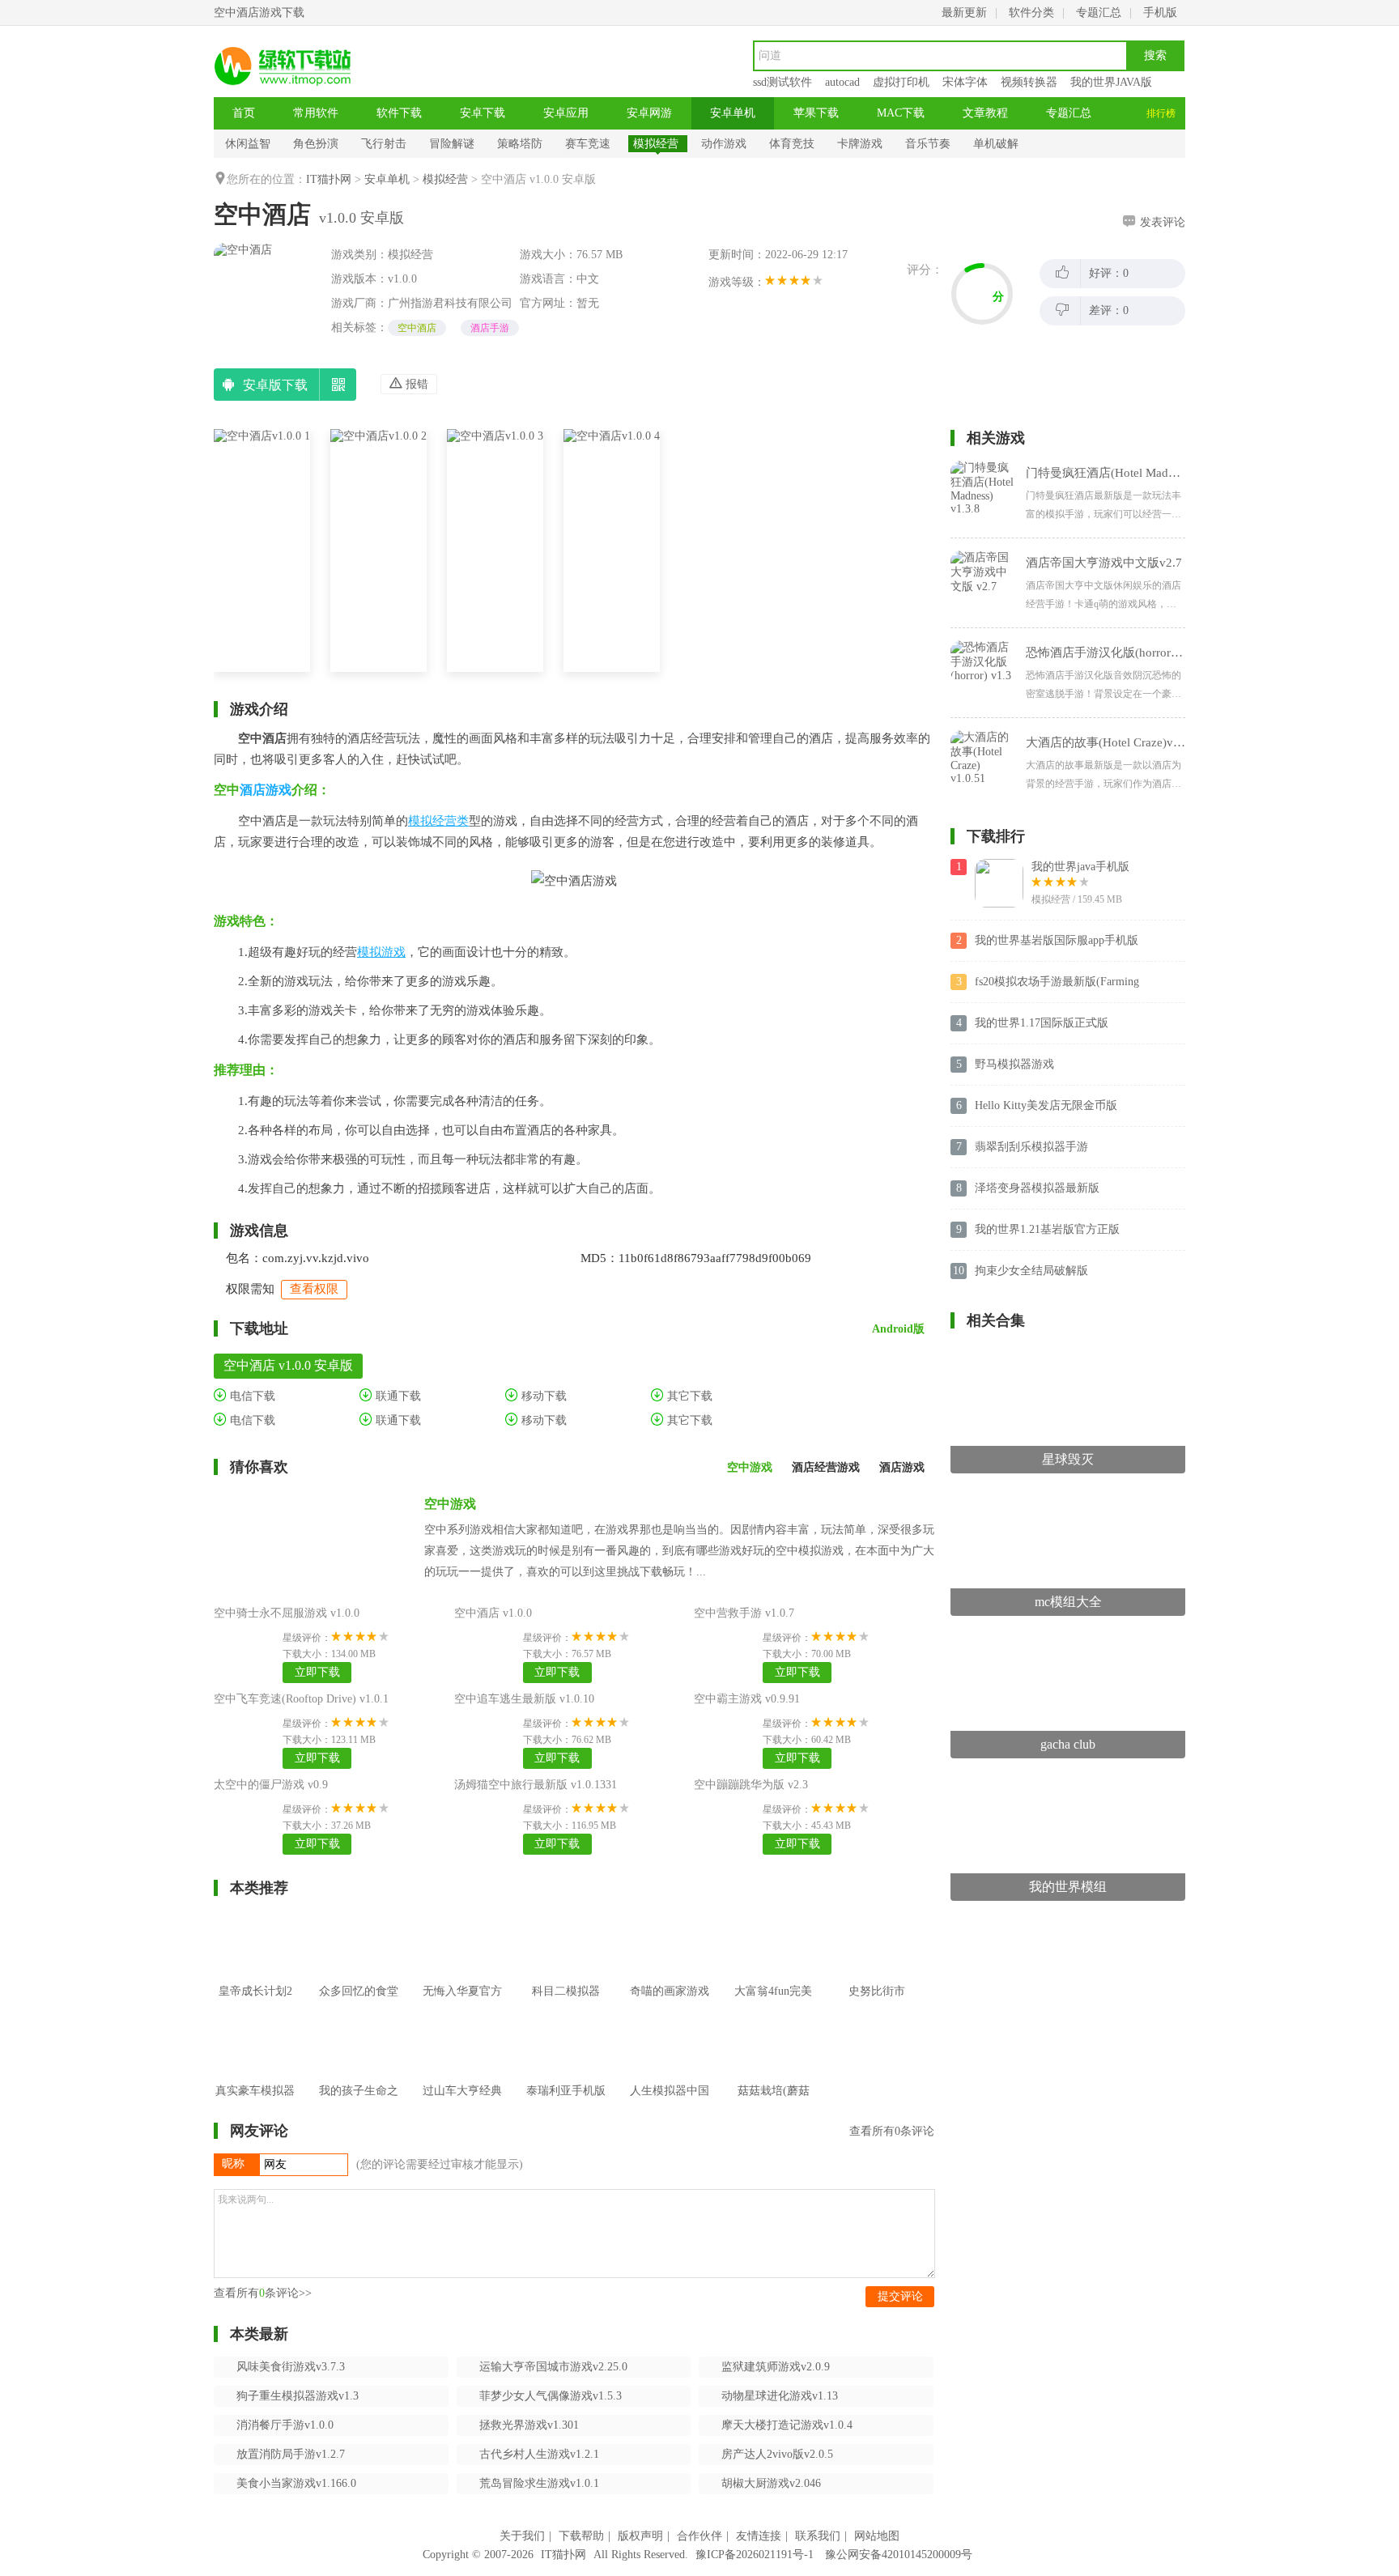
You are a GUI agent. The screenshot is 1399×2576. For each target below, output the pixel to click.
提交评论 (900, 2296)
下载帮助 (581, 2536)
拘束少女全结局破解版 (1031, 1271)
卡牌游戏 (860, 144)
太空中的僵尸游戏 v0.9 (271, 1785)
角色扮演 (316, 144)
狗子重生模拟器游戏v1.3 (298, 2396)
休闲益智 (248, 144)
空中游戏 (450, 1504)
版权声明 (640, 2536)
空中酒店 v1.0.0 (493, 1613)
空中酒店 (417, 328)
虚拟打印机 (901, 82)
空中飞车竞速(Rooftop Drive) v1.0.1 (301, 1699)
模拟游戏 (381, 952)
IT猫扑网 (329, 179)
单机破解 (996, 144)
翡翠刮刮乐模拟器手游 (1031, 1147)
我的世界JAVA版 (1111, 82)
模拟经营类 (438, 821)
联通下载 (397, 1396)
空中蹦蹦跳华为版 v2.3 (751, 1785)
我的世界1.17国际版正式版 (1042, 1023)
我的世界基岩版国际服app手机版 (1057, 940)
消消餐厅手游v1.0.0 (285, 2425)
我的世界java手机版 (1080, 867)
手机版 (1160, 13)
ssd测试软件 (782, 82)
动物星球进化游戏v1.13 (780, 2396)
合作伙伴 (699, 2536)
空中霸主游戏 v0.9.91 (747, 1699)
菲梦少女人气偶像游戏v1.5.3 (551, 2396)
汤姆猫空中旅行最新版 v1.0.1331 (536, 1785)
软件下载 (399, 113)
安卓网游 (649, 113)
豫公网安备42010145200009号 (899, 2555)
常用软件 (316, 113)
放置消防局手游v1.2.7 (291, 2454)
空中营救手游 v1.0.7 (744, 1613)
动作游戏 (724, 144)
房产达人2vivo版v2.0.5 (777, 2454)
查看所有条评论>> (263, 2293)
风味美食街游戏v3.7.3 (291, 2367)
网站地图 (877, 2536)
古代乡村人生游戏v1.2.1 (539, 2454)
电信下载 (251, 1396)
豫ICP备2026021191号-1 (755, 2555)
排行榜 (1161, 113)
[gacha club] (1068, 1638)
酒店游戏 (266, 790)
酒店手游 (490, 328)
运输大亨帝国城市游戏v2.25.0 (553, 2367)
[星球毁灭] (1068, 1353)
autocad (842, 82)
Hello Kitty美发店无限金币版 (1046, 1105)
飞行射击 (384, 144)
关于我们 (522, 2536)
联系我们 (818, 2536)
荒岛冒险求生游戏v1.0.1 (539, 2483)
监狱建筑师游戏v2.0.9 (776, 2367)
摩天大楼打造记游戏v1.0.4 (787, 2425)
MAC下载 (901, 113)
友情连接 (759, 2536)
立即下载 (317, 1672)
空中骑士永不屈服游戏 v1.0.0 (287, 1613)
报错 (415, 384)
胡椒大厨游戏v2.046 (771, 2483)
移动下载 (542, 1396)
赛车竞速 (588, 144)
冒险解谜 (452, 144)
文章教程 (985, 113)
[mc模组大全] (1068, 1496)
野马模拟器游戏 (1014, 1064)
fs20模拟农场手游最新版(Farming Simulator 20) (1057, 983)
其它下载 (688, 1396)
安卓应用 (566, 113)
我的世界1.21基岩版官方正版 (1047, 1229)
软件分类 (1031, 13)
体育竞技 (792, 144)
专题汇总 (1099, 13)
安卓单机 (733, 113)
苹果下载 (816, 113)
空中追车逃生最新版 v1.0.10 (524, 1699)
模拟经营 (656, 144)
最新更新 (964, 13)
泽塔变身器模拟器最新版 (1037, 1188)
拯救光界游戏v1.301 (529, 2425)
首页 (244, 113)
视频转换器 (1029, 82)
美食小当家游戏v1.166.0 (296, 2483)
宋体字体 (965, 82)
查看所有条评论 (892, 2131)
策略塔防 (520, 144)
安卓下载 (483, 113)
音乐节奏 (928, 144)
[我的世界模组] (1068, 1781)
